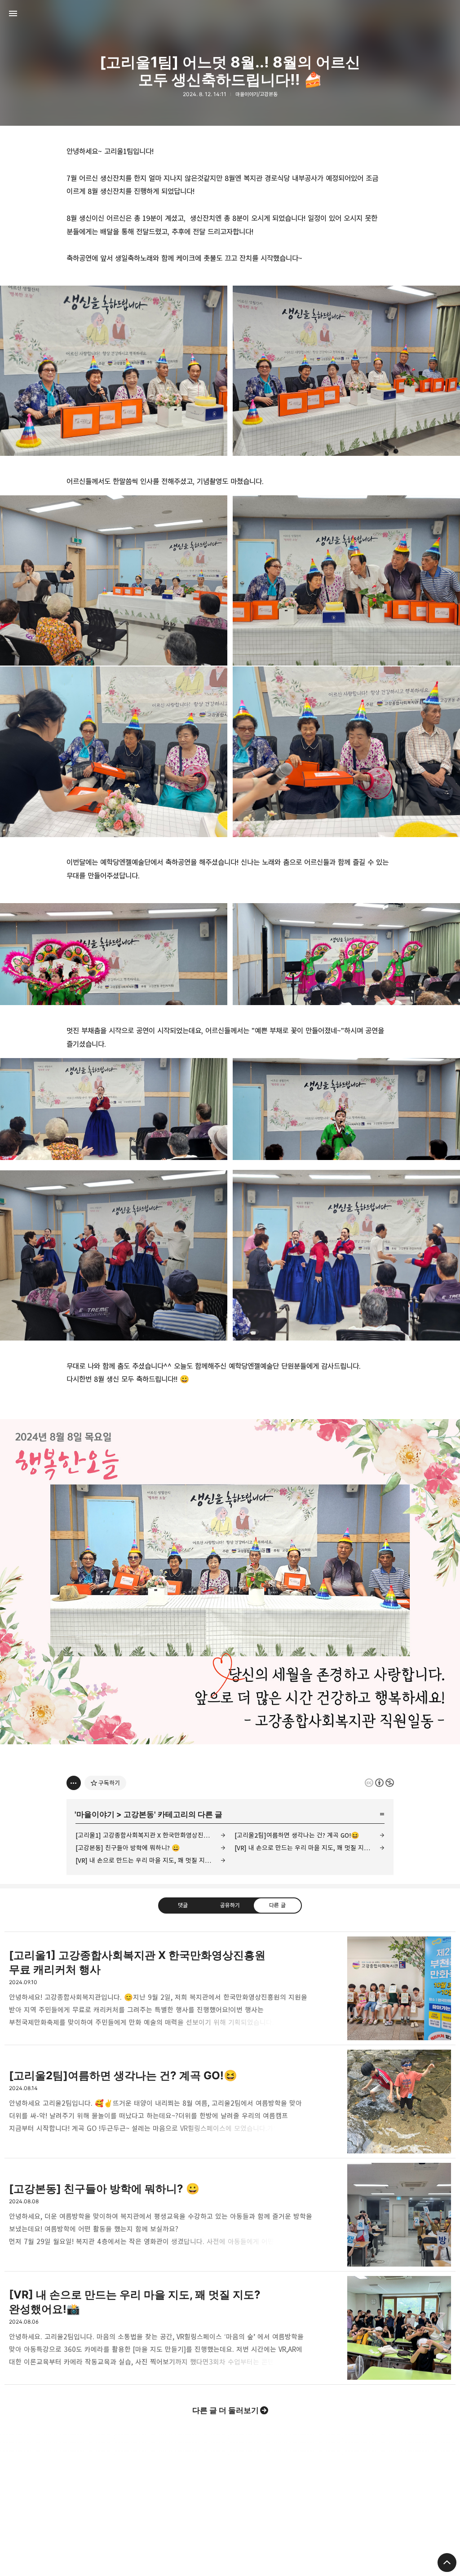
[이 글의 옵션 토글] (74, 1783)
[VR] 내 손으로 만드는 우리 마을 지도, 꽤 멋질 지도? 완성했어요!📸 (310, 1848)
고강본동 (139, 1814)
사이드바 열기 (13, 13)
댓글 (183, 1905)
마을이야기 (95, 1814)
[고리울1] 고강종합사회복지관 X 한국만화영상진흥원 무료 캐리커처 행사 (150, 1835)
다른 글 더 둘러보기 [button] (226, 2410)
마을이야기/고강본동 (257, 94)
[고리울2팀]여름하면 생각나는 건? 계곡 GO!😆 (297, 1835)
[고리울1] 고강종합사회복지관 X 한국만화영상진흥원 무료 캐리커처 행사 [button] (230, 1988)
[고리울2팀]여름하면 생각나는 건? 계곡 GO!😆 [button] (230, 2102)
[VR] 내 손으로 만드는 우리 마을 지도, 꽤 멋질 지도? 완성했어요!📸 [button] (230, 2328)
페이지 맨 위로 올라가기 (447, 2563)
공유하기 (230, 1905)
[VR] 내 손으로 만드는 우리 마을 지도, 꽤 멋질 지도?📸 (149, 1860)
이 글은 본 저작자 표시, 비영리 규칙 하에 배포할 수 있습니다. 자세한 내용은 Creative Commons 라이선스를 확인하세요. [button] (379, 1783)
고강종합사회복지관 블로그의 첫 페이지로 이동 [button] (230, 13)
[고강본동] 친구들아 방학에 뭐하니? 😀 (128, 1848)
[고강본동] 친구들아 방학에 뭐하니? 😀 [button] (230, 2215)
